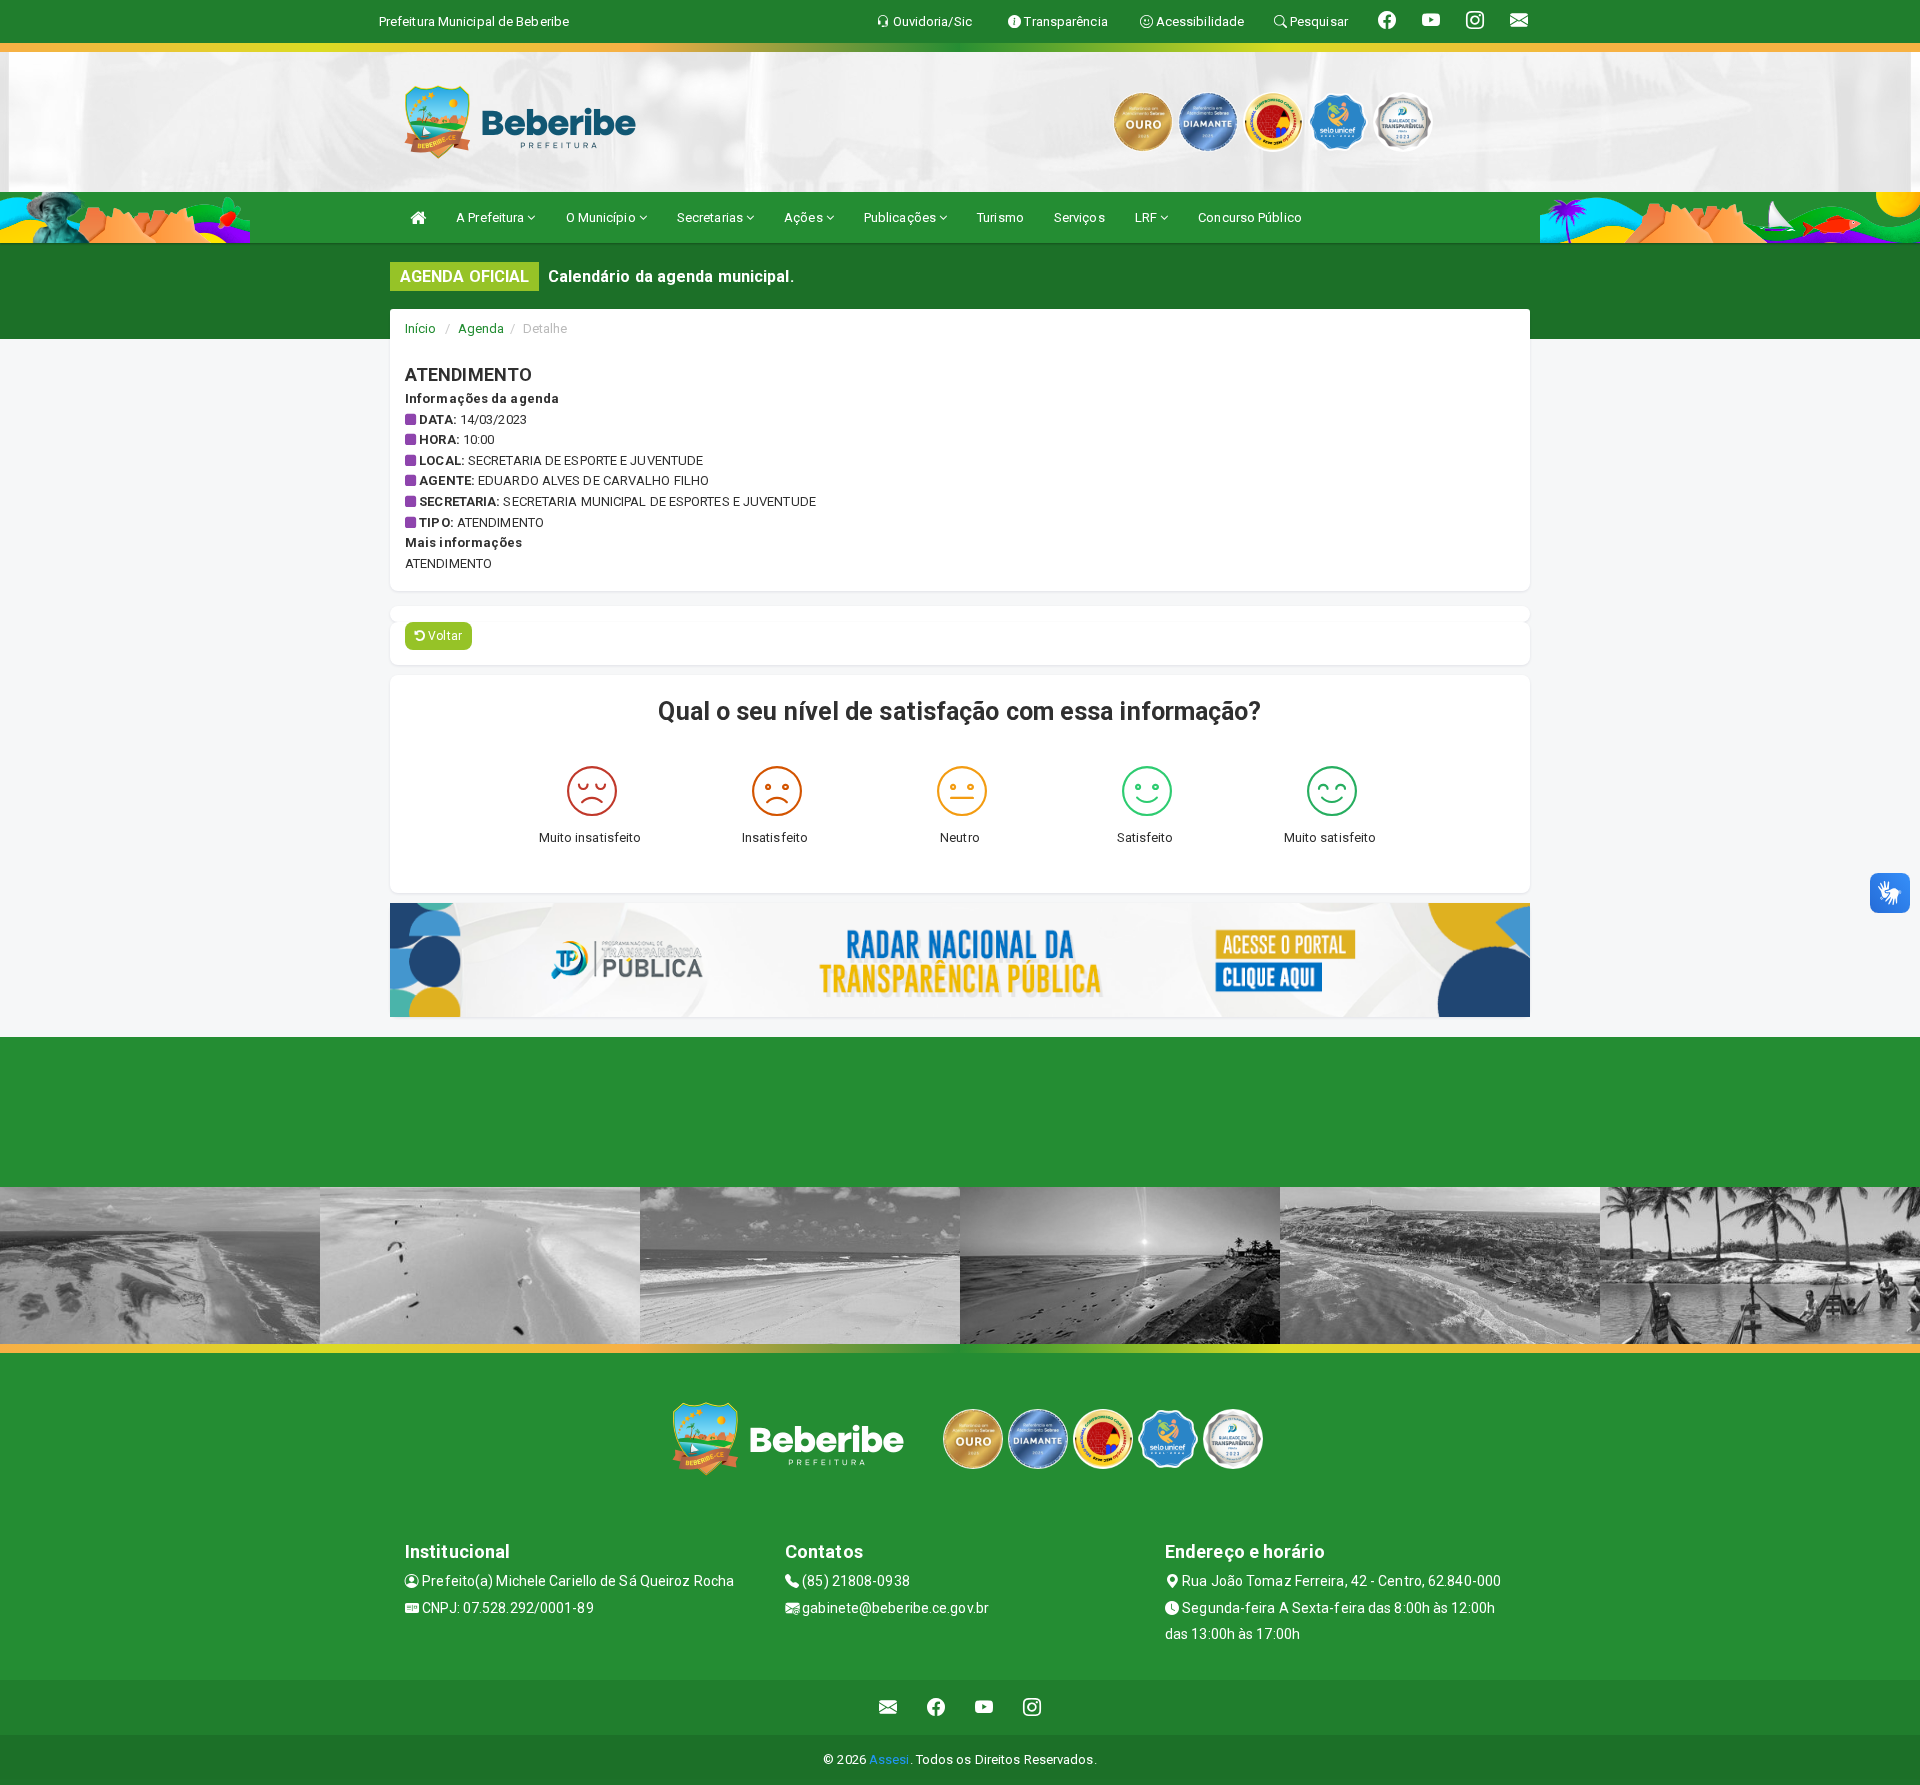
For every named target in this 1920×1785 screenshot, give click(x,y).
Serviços (1079, 217)
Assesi (889, 1759)
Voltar (443, 636)
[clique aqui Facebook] (936, 1707)
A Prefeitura (491, 217)
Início (421, 328)
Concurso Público (1250, 217)
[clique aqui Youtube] (984, 1707)
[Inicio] (418, 217)
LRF (1147, 217)
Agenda (481, 328)
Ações (805, 217)
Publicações (901, 217)
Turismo (1000, 217)
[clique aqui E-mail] (888, 1707)
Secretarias (711, 217)
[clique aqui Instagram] (1032, 1707)
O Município (602, 217)
